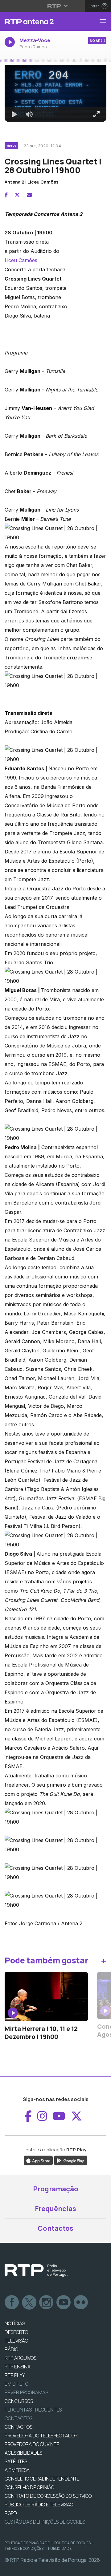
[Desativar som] (25, 2569)
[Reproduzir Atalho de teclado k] (10, 2569)
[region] (55, 1288)
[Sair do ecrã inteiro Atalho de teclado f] (101, 2569)
